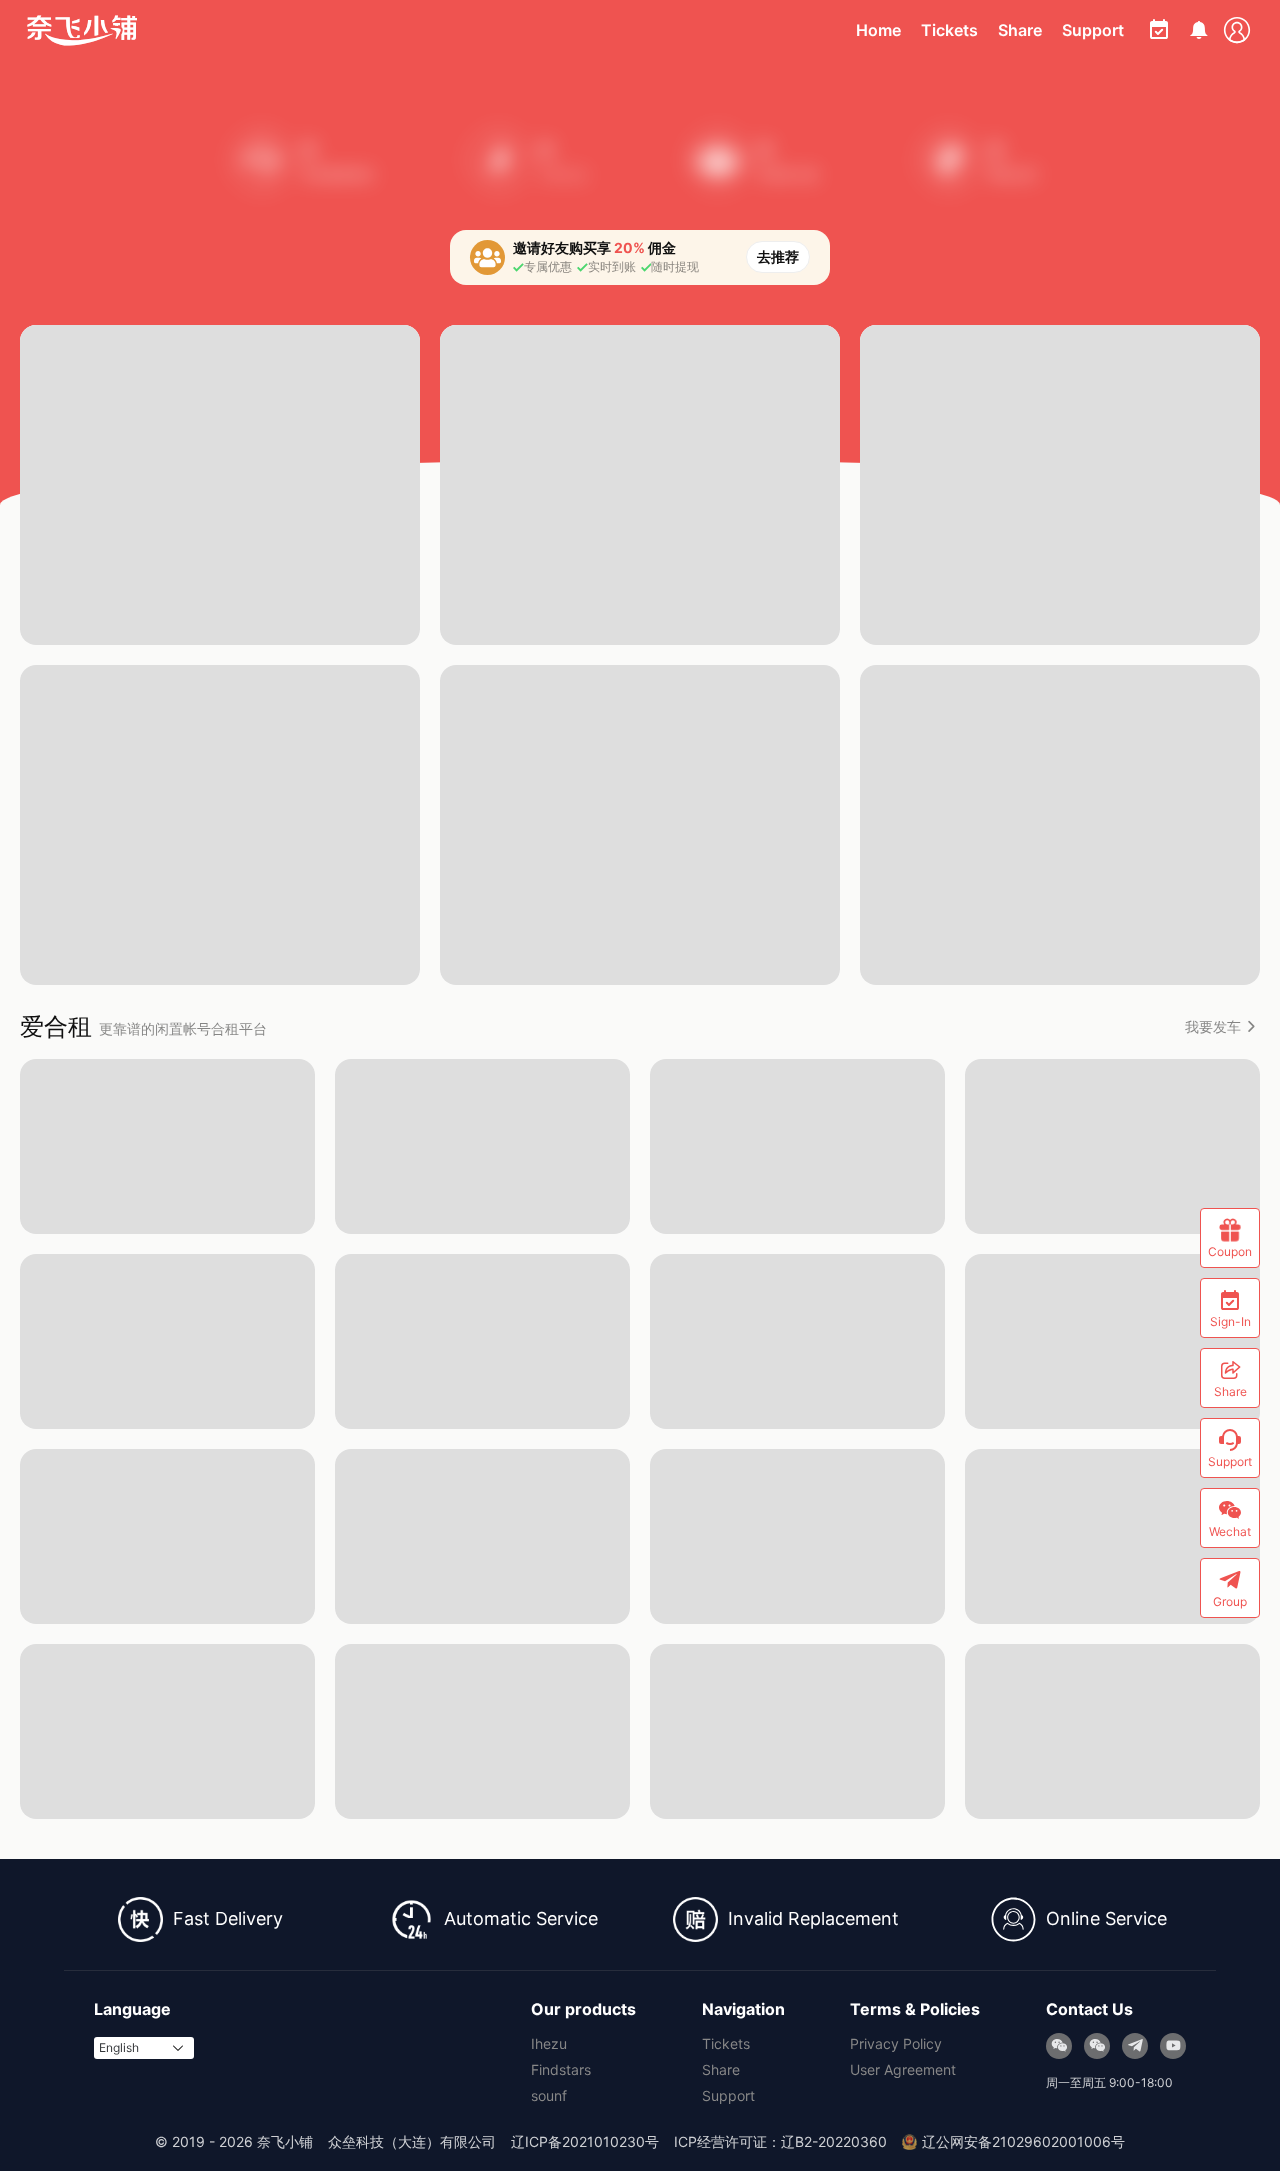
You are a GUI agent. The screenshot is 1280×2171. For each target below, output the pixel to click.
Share (1020, 30)
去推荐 (778, 256)
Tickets (949, 30)
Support (1093, 30)
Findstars (561, 2070)
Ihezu (549, 2044)
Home (878, 30)
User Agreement (903, 2070)
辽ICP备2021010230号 (585, 2141)
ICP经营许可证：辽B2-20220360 (780, 2141)
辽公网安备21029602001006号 (1023, 2141)
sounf (549, 2096)
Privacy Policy (896, 2044)
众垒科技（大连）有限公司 (412, 2141)
